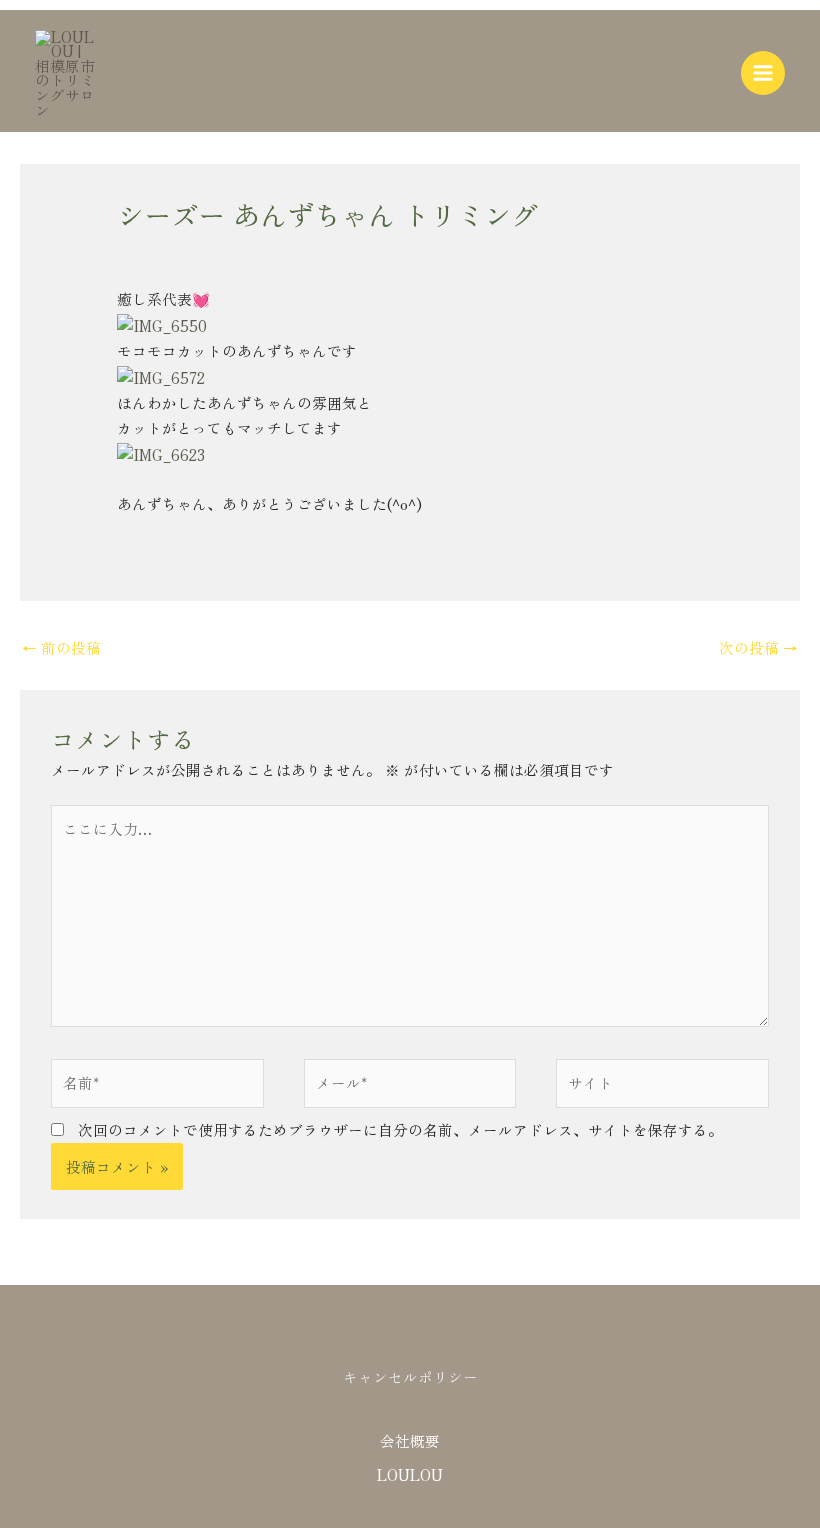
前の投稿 (61, 647)
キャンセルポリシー (410, 1376)
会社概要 (410, 1440)
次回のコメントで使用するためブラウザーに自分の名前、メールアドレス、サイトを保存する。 (400, 1129)
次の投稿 (758, 647)
